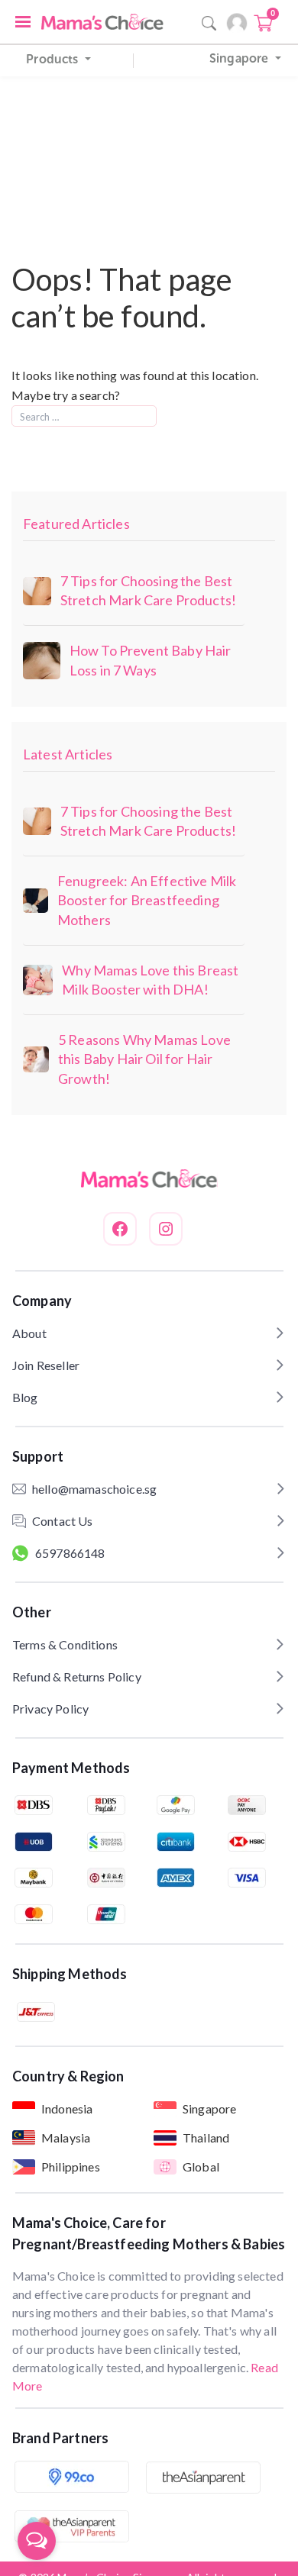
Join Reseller (46, 1365)
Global (201, 2167)
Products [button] (53, 59)
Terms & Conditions (65, 1644)
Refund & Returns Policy (77, 1676)
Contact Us (63, 1521)
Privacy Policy (50, 1709)
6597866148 (70, 1553)
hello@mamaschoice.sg (94, 1489)
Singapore (209, 2109)
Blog (25, 1397)
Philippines (71, 2167)
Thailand (206, 2138)
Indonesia (67, 2109)
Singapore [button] (241, 58)
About (29, 1333)
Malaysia (66, 2138)
